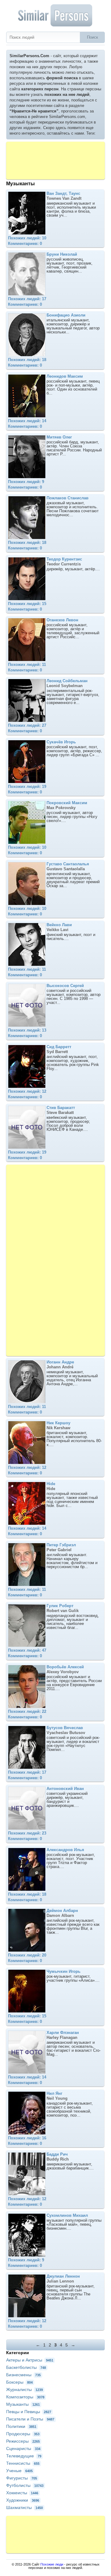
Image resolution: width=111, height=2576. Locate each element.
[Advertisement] (55, 160)
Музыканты (23, 2404)
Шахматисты (25, 2507)
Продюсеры (23, 2434)
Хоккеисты (22, 2493)
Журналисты (25, 2389)
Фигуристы (22, 2478)
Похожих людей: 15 (27, 604)
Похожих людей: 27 (27, 725)
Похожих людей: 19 (27, 787)
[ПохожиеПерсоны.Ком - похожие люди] (55, 15)
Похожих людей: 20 (27, 1955)
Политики (21, 2426)
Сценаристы (23, 2448)
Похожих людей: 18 (27, 360)
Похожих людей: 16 (27, 2138)
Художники (23, 2500)
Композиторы (25, 2397)
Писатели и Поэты (30, 2419)
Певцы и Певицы (29, 2412)
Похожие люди (52, 2564)
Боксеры (19, 2382)
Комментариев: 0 (25, 244)
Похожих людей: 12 (27, 1091)
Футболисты (25, 2485)
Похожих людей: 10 (27, 238)
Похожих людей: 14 (27, 421)
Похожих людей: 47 (27, 1650)
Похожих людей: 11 (27, 665)
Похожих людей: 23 (27, 1833)
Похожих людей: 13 (27, 1030)
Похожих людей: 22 (27, 1711)
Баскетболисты (26, 2367)
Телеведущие (24, 2456)
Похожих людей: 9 (26, 482)
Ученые (19, 2471)
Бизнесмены (23, 2375)
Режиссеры (23, 2441)
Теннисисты (23, 2463)
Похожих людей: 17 (27, 299)
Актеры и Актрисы (30, 2360)
